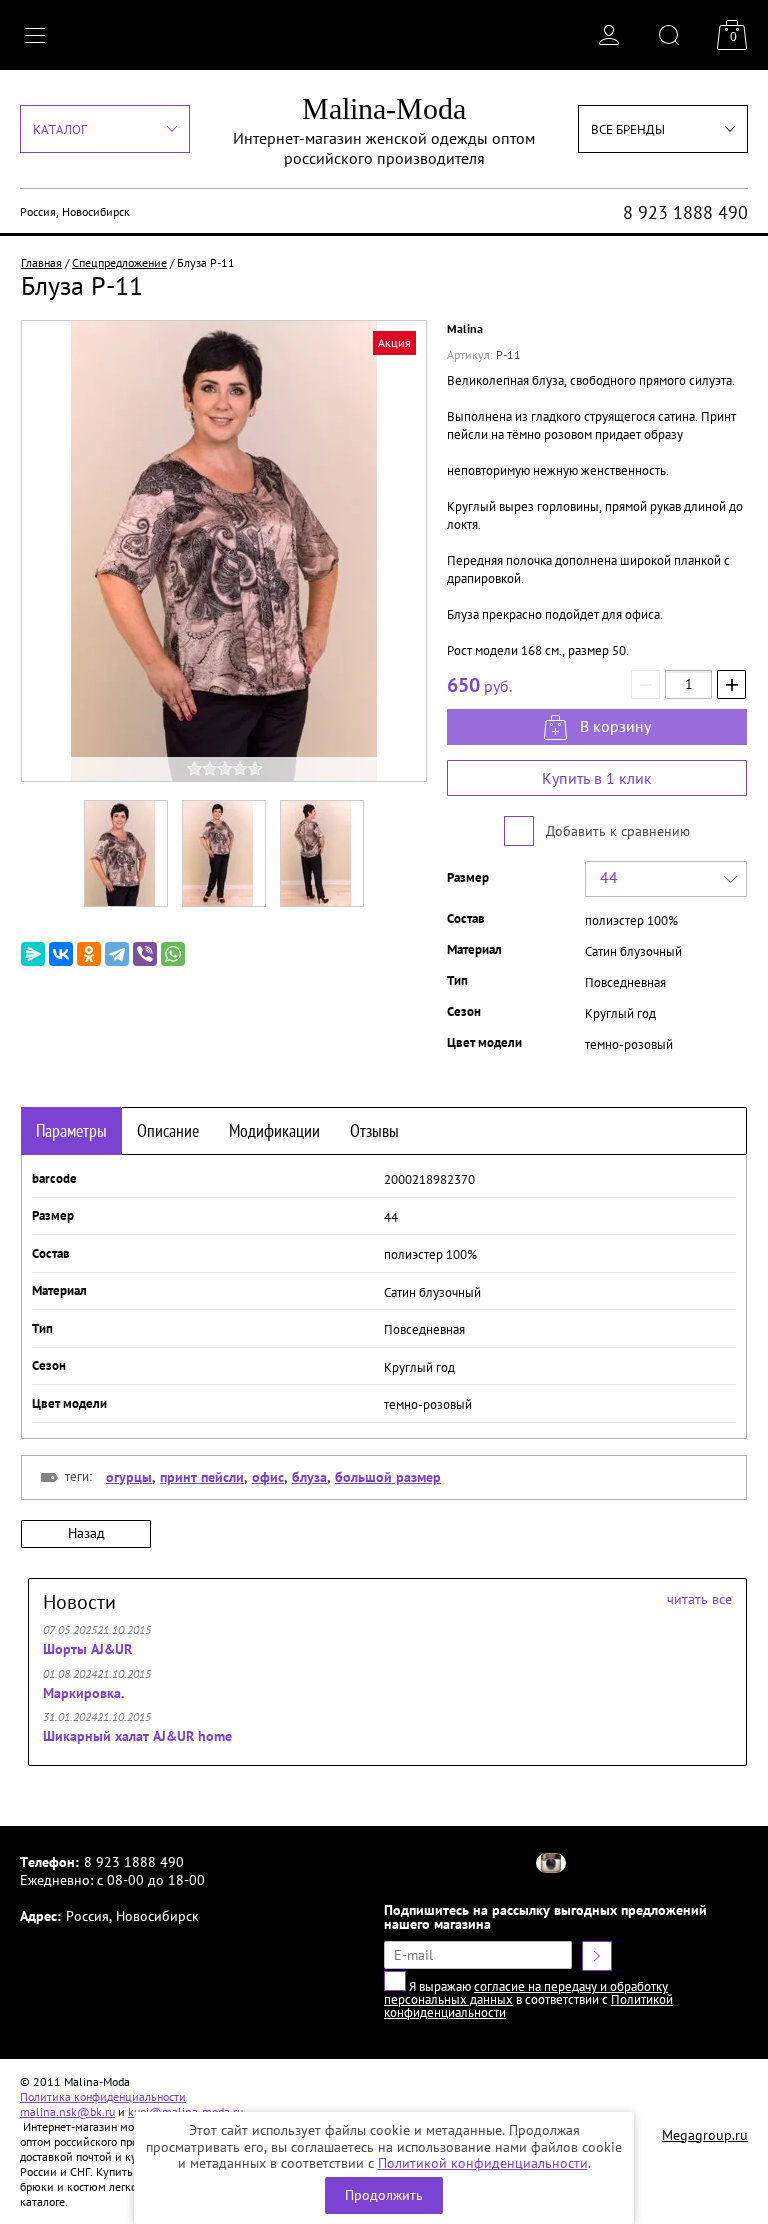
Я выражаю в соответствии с (528, 1999)
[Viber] (145, 954)
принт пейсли (202, 1477)
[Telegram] (117, 954)
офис (268, 1477)
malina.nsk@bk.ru (67, 2111)
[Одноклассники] (89, 954)
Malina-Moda (384, 108)
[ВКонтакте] (61, 954)
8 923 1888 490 (685, 212)
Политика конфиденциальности (103, 2096)
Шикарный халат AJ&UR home (137, 1736)
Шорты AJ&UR (87, 1649)
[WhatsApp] (173, 954)
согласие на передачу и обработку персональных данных (526, 1993)
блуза (309, 1477)
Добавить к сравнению (616, 831)
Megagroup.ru (705, 2135)
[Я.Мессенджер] (33, 954)
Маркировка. (83, 1693)
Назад (86, 1533)
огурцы (129, 1477)
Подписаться (597, 1956)
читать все (699, 1599)
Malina (465, 328)
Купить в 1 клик (597, 778)
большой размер (388, 1477)
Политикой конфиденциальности (483, 2163)
